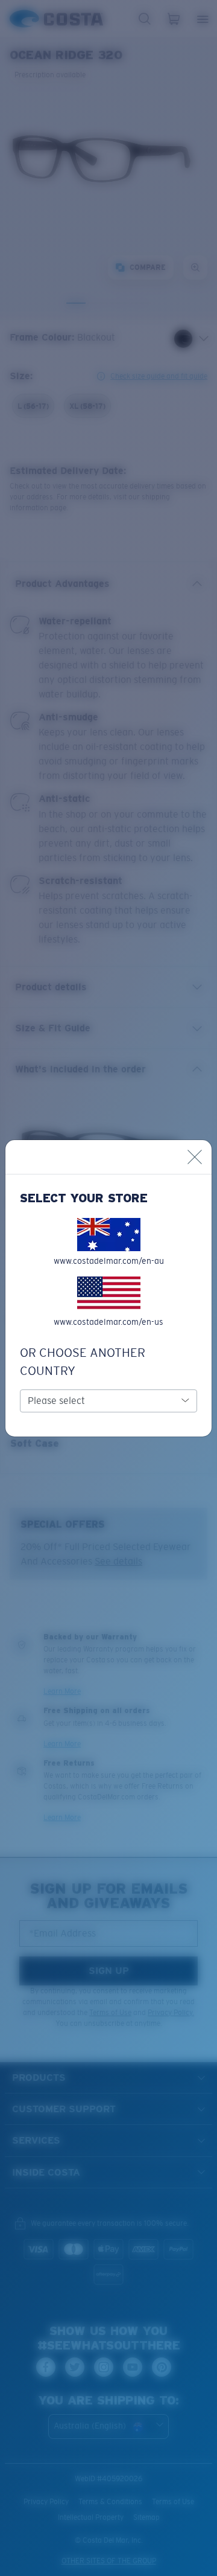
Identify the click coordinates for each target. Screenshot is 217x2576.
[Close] (195, 1157)
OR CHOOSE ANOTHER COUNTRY (83, 1362)
